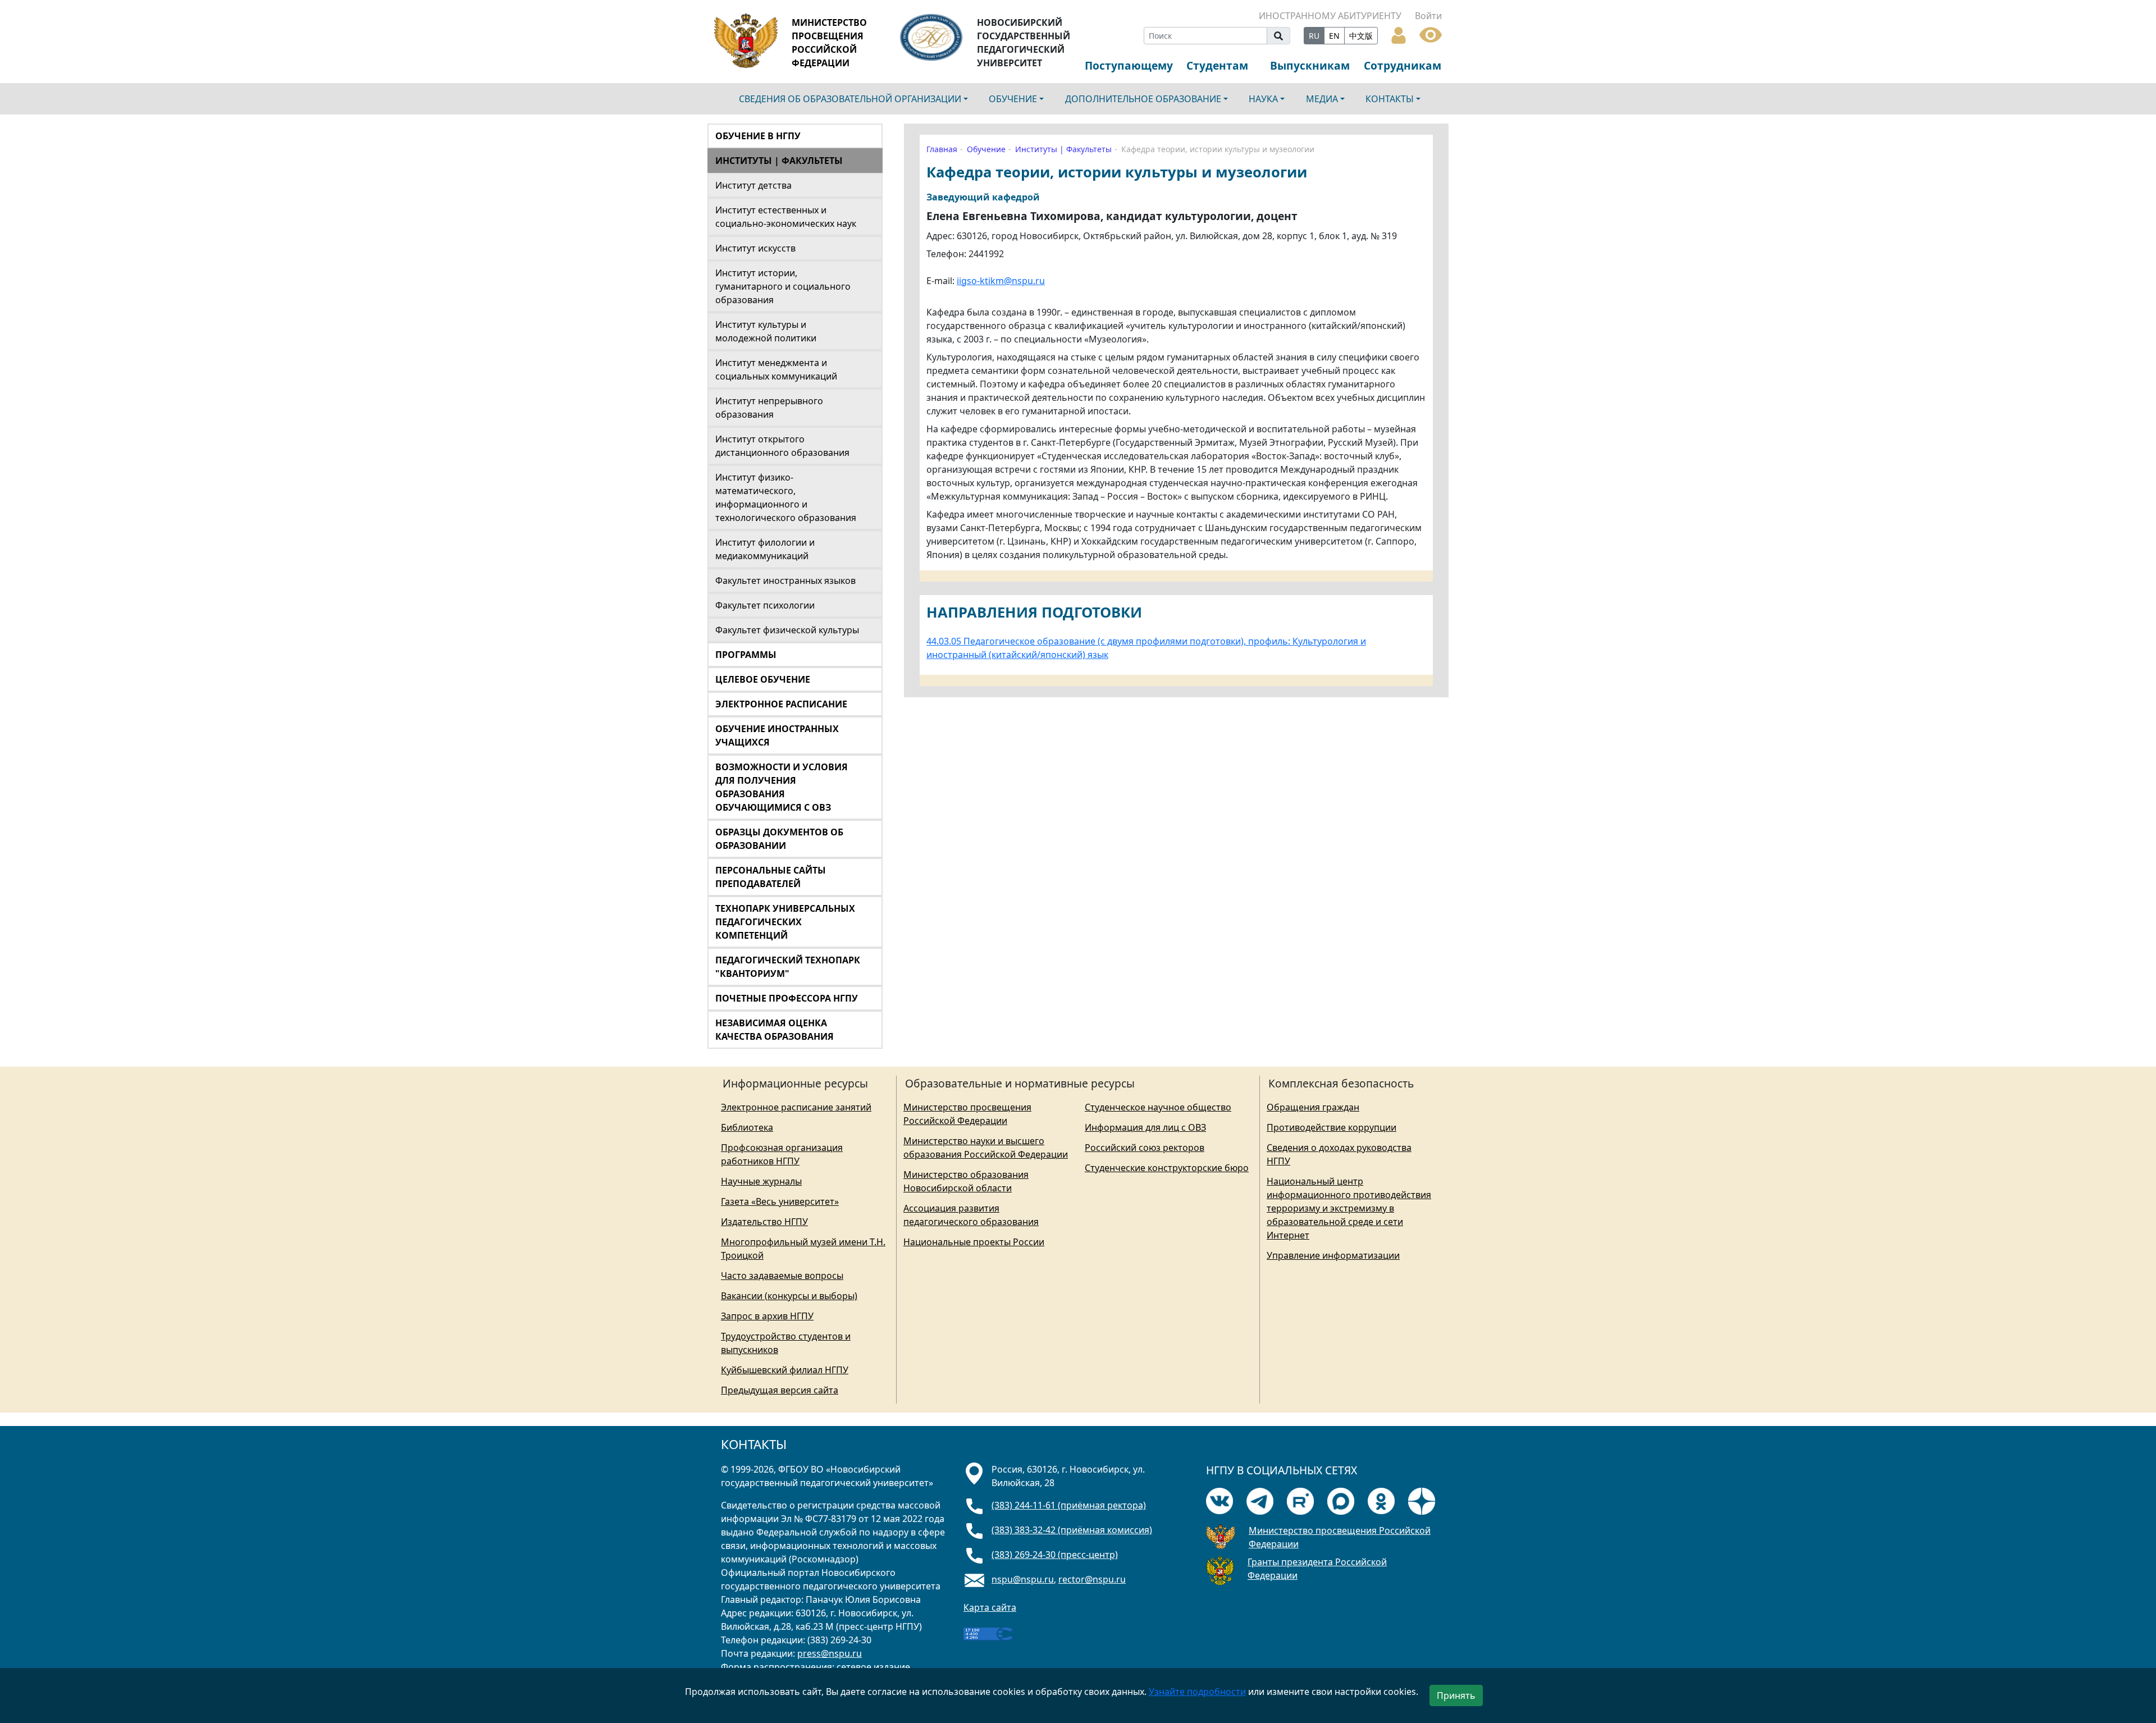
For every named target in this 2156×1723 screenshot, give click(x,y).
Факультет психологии (765, 605)
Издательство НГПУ (764, 1222)
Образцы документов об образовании (779, 839)
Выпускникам (1310, 65)
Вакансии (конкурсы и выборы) (789, 1296)
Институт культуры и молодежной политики (766, 331)
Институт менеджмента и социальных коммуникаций (776, 369)
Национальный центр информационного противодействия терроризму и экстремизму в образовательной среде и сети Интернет (1349, 1208)
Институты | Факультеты (779, 161)
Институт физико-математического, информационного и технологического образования (786, 497)
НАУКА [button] (1263, 99)
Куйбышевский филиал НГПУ (785, 1370)
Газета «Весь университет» (780, 1201)
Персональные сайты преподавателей (771, 877)
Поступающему (1129, 65)
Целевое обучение (763, 679)
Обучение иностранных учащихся (777, 735)
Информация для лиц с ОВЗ (1145, 1127)
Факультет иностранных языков (785, 581)
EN (1334, 36)
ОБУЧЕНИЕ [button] (1013, 99)
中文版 (1361, 36)
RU (1314, 36)
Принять (1456, 1695)
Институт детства (753, 185)
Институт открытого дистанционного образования (782, 446)
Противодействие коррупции (1331, 1127)
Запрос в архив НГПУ (767, 1316)
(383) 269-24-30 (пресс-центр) (1055, 1555)
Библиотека (747, 1127)
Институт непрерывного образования (769, 408)
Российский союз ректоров (1145, 1148)
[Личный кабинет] (1399, 34)
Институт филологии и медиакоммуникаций (765, 549)
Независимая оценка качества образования (775, 1030)
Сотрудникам (1403, 65)
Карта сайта (990, 1607)
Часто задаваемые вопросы (782, 1276)
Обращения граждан (1313, 1107)
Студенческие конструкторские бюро (1167, 1168)
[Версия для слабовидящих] (1431, 34)
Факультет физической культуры (787, 630)
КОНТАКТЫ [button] (1390, 99)
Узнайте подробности (1197, 1692)
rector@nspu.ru (1092, 1579)
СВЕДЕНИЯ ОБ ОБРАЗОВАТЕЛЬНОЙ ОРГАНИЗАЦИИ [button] (850, 99)
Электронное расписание (781, 704)
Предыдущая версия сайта (780, 1390)
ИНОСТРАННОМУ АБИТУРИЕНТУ (1330, 16)
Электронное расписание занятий (796, 1107)
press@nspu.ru (830, 1653)
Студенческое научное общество (1158, 1107)
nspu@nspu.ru (1023, 1579)
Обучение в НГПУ (758, 136)
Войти (1428, 16)
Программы (746, 655)
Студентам (1217, 65)
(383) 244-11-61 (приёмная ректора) (1069, 1505)
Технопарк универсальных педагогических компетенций (785, 922)
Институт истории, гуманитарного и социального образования (783, 286)
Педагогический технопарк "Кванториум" (788, 967)
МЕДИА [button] (1322, 99)
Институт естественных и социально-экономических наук (786, 217)
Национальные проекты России (974, 1242)
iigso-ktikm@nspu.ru (1001, 281)
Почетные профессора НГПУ (787, 998)
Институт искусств (755, 248)
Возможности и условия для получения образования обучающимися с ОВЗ (782, 787)
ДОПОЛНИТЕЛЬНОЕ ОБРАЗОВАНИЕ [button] (1143, 99)
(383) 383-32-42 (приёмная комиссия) (1072, 1530)
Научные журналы (761, 1181)
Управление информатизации (1333, 1255)
